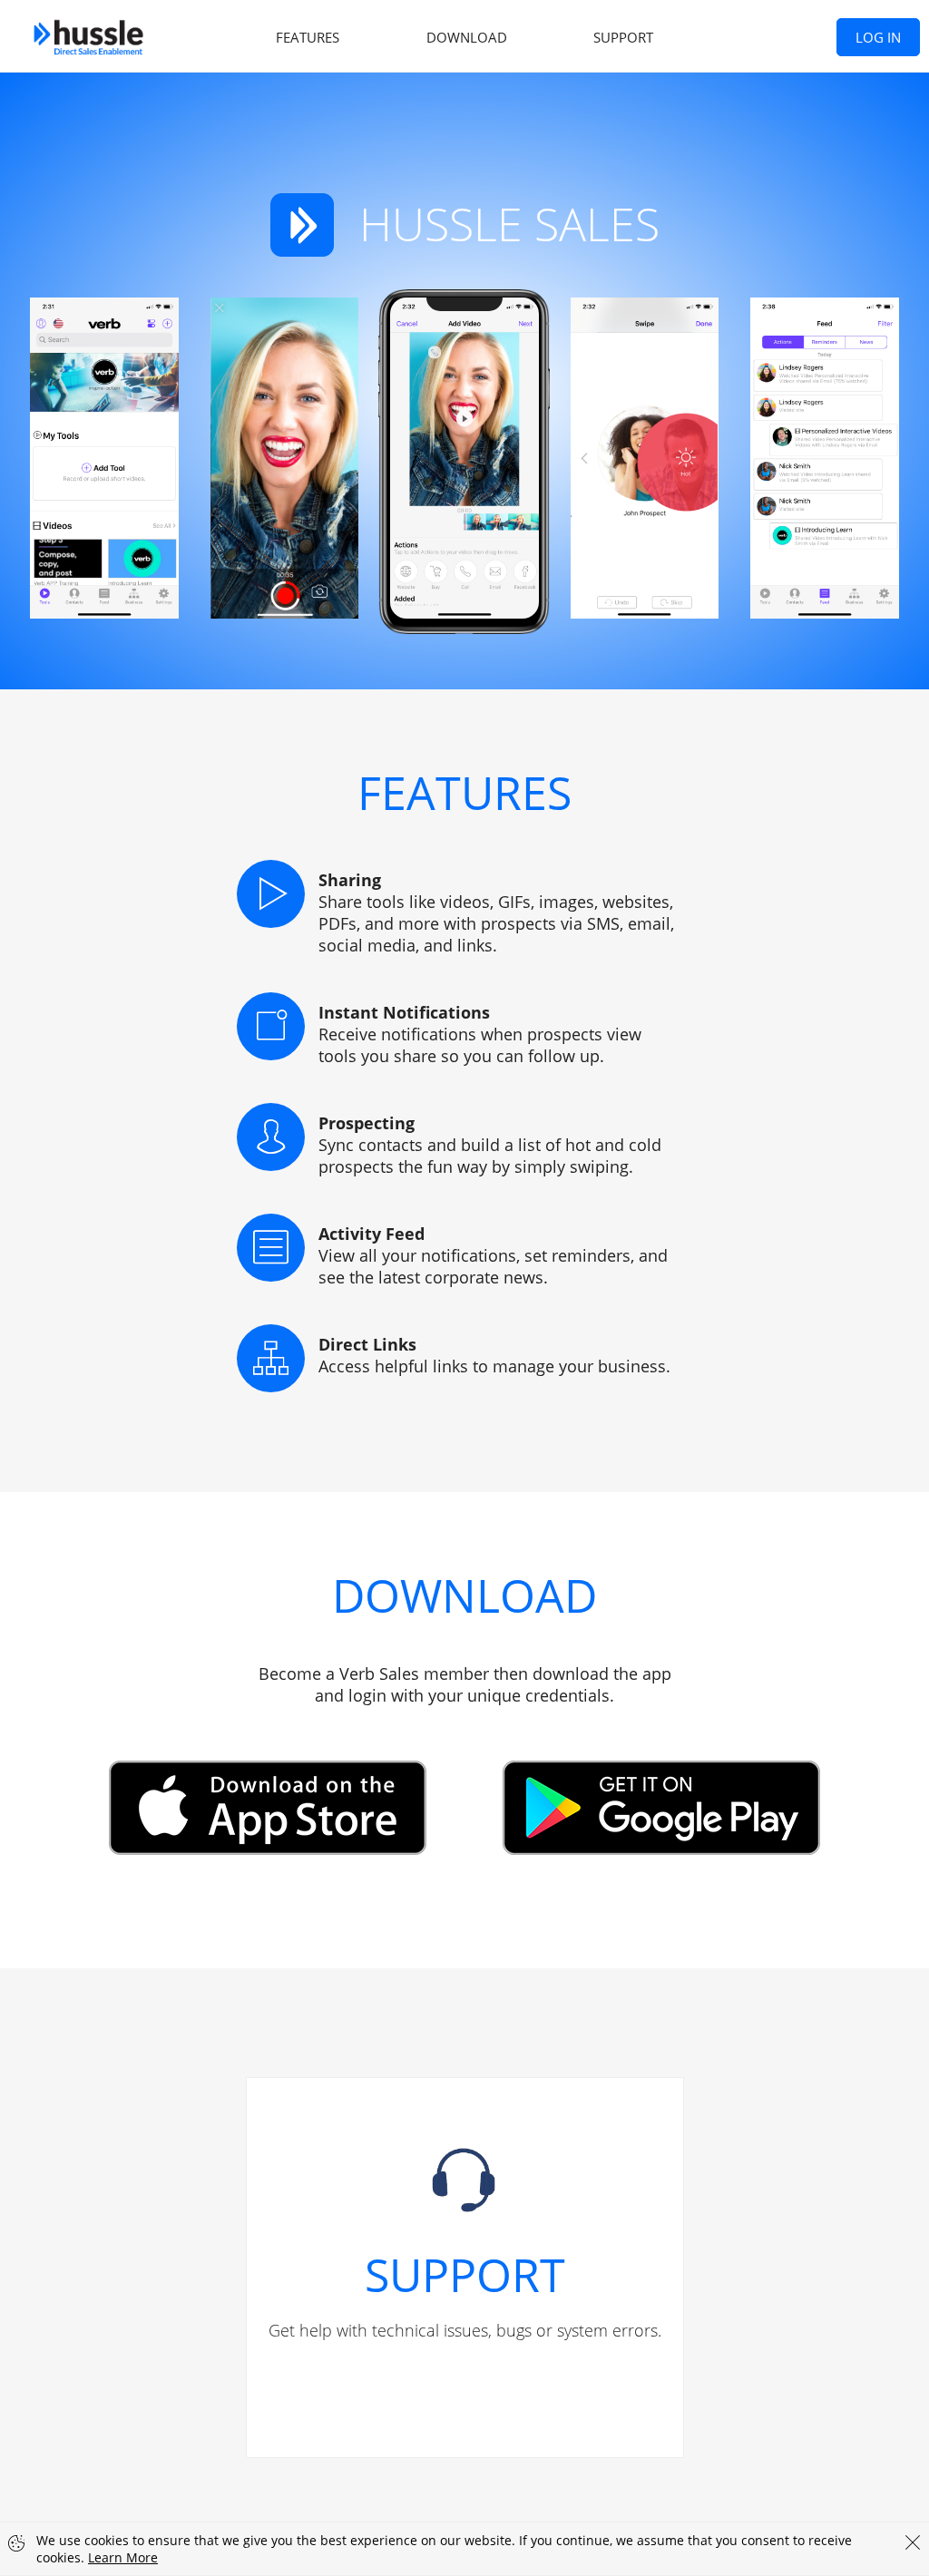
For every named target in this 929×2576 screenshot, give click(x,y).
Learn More (123, 2557)
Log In (878, 37)
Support (623, 37)
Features (308, 37)
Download (467, 37)
